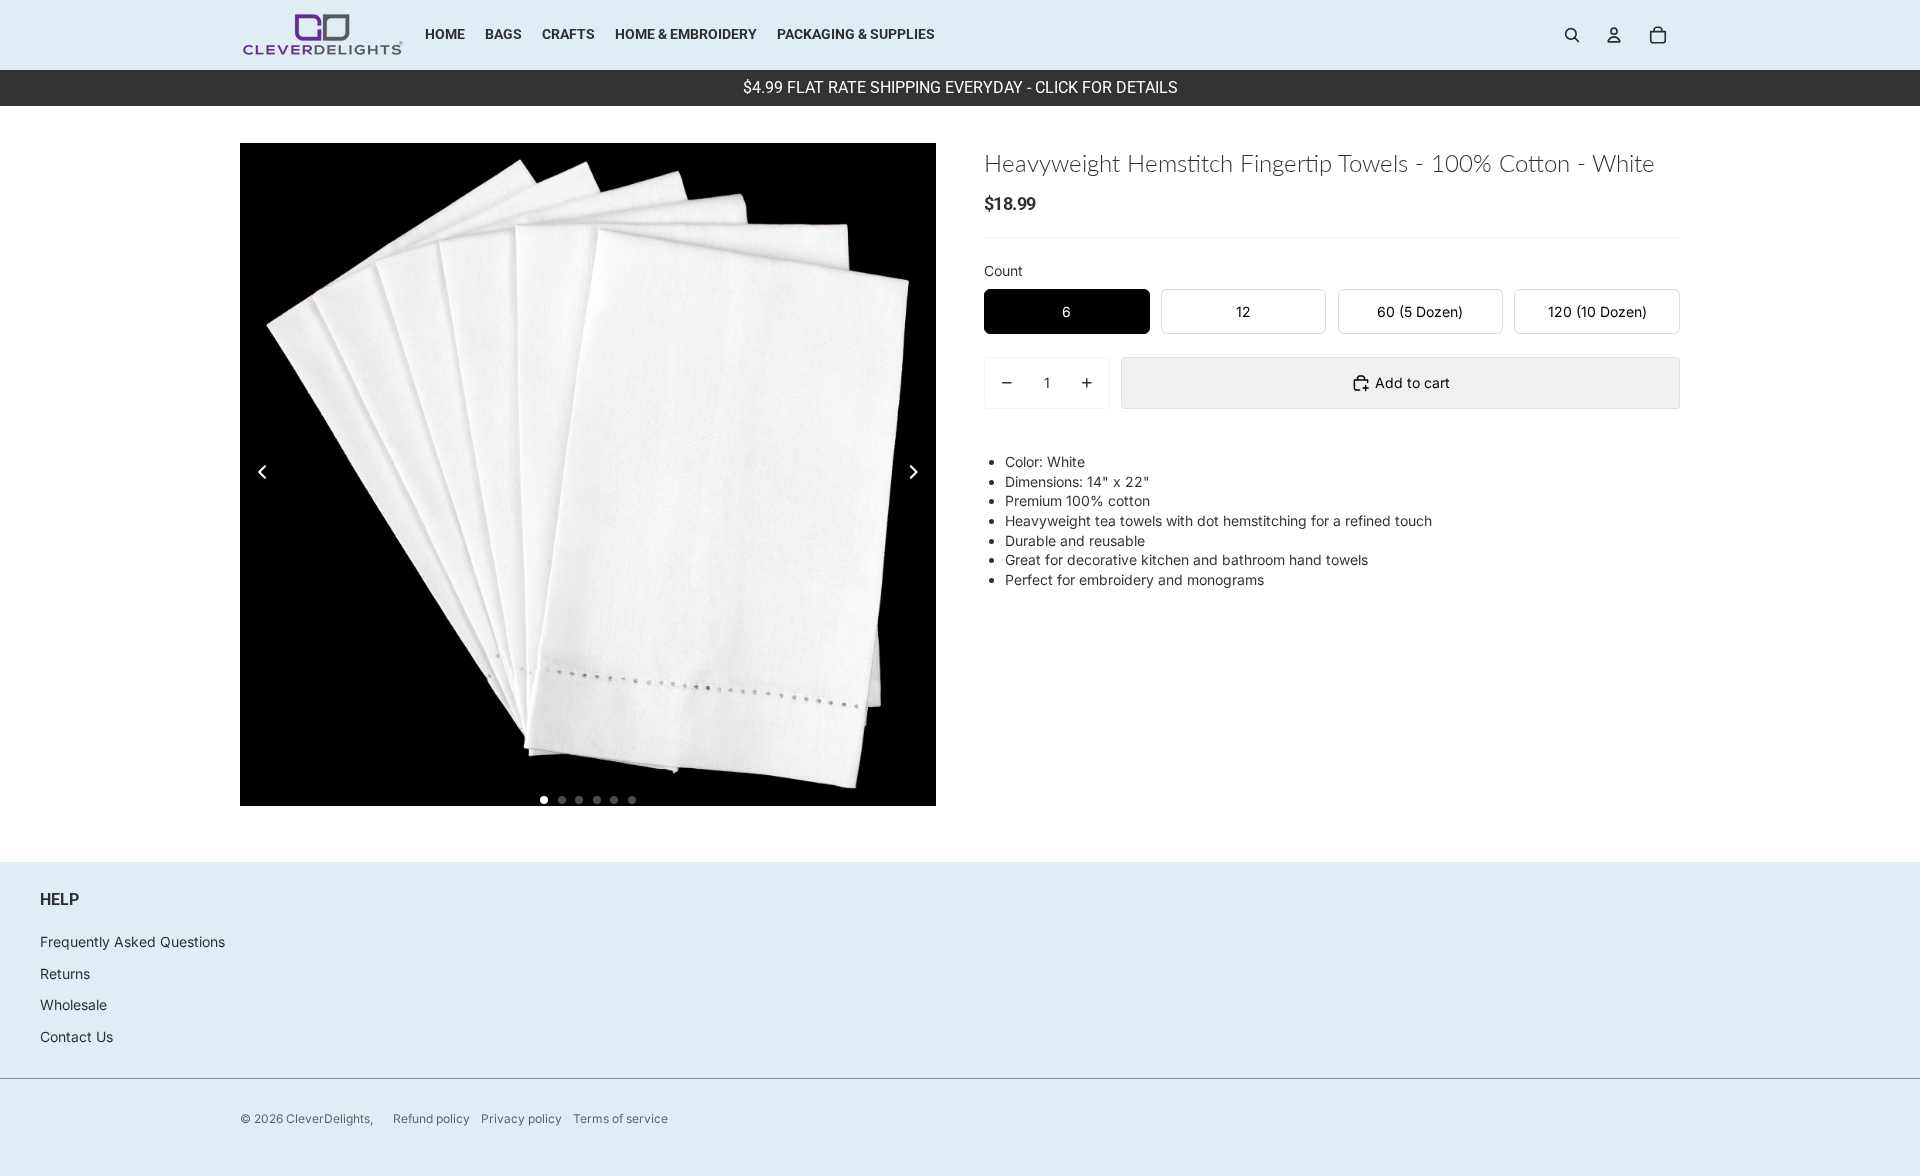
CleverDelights (328, 1118)
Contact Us (76, 1036)
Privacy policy (521, 1118)
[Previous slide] (256, 474)
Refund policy (431, 1118)
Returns (65, 973)
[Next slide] (919, 474)
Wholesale (73, 1004)
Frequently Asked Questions (132, 941)
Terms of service (620, 1118)
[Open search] (1572, 35)
